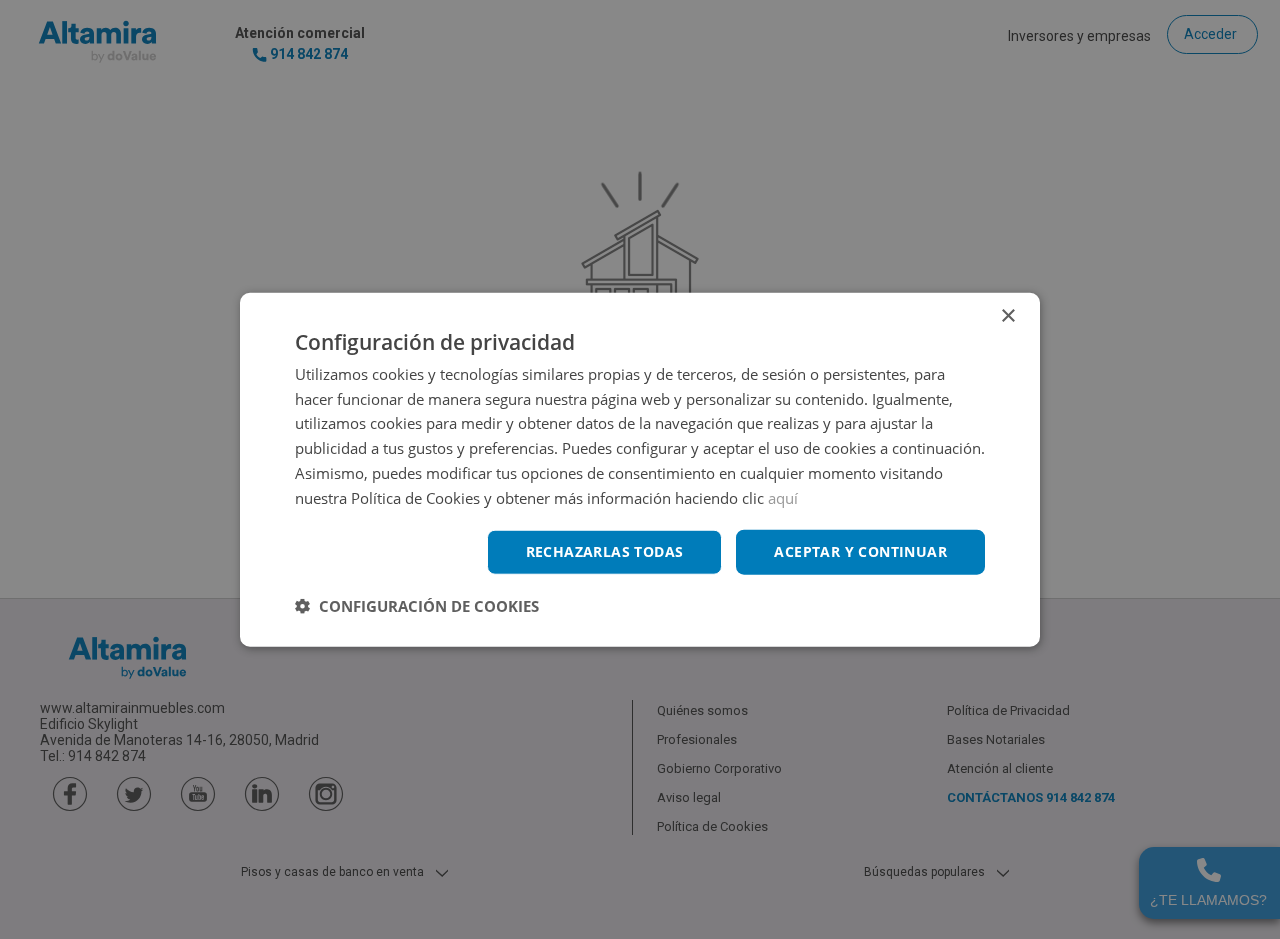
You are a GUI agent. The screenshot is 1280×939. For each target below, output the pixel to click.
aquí (783, 497)
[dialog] (640, 469)
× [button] (1007, 315)
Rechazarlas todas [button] (605, 551)
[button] (417, 606)
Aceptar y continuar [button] (860, 551)
